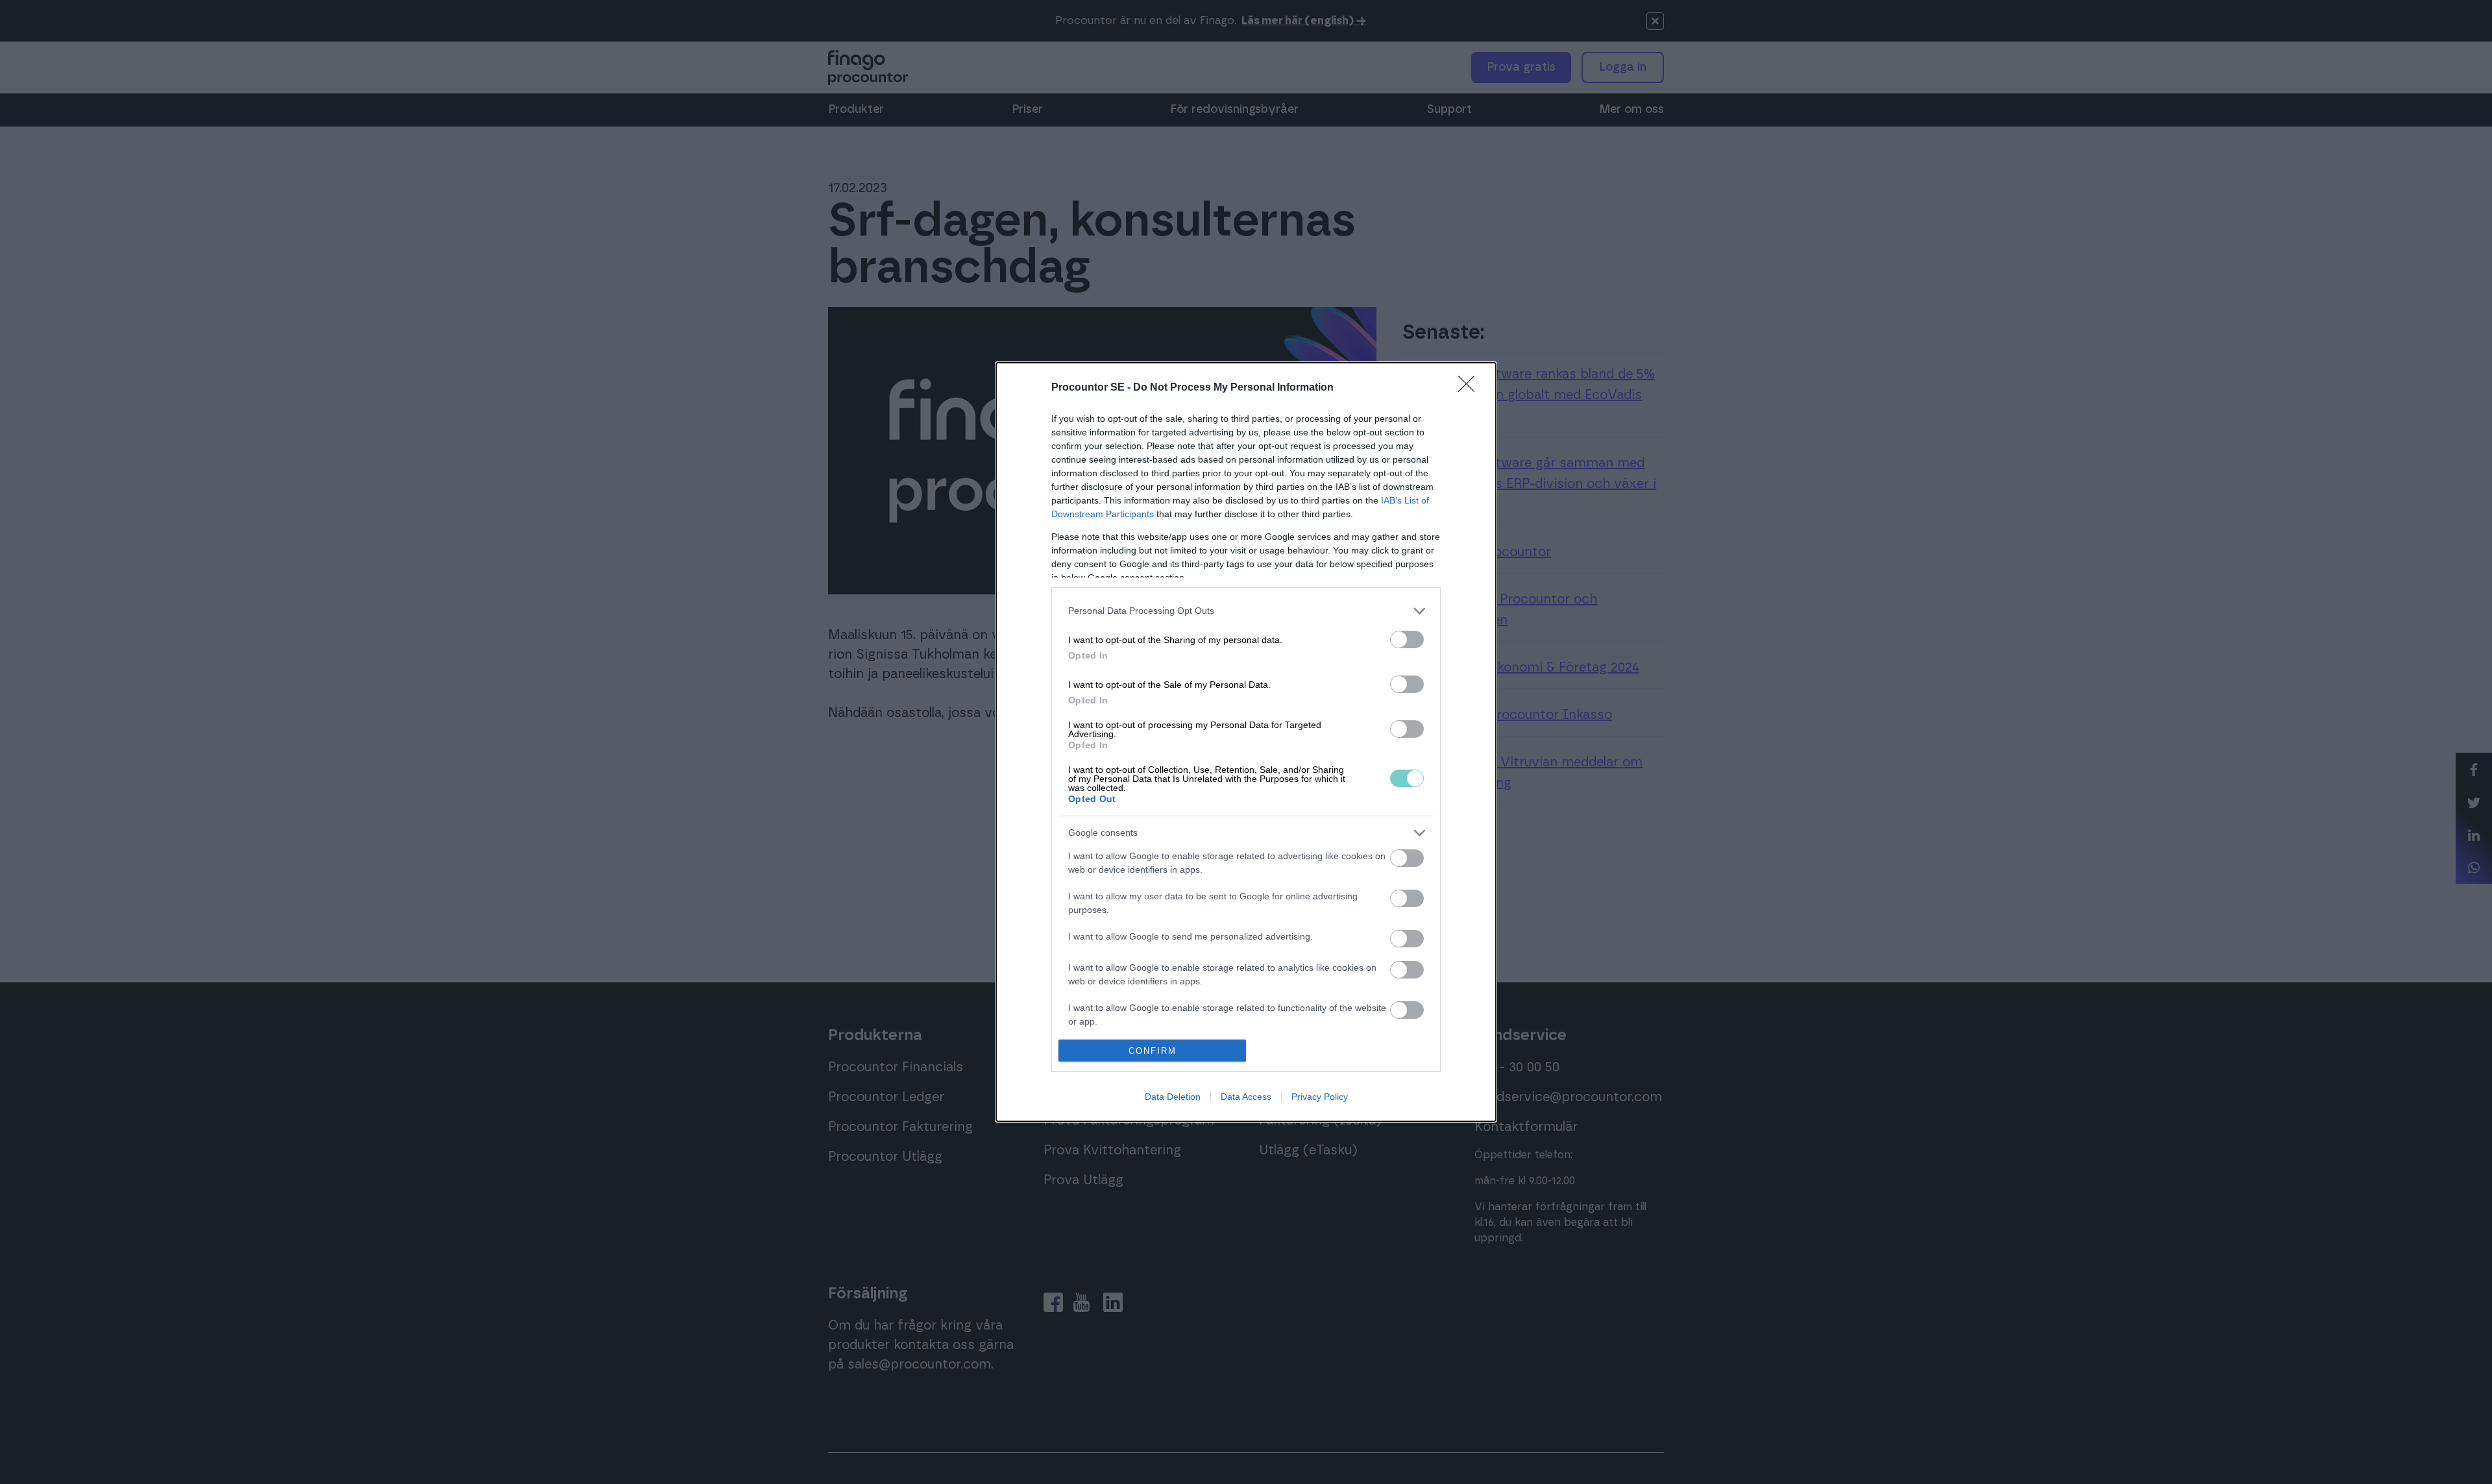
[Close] (1471, 388)
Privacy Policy (1320, 1097)
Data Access (1246, 1097)
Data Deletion (1173, 1097)
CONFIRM (1153, 1051)
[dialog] (1246, 742)
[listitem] (1246, 611)
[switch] (1407, 639)
